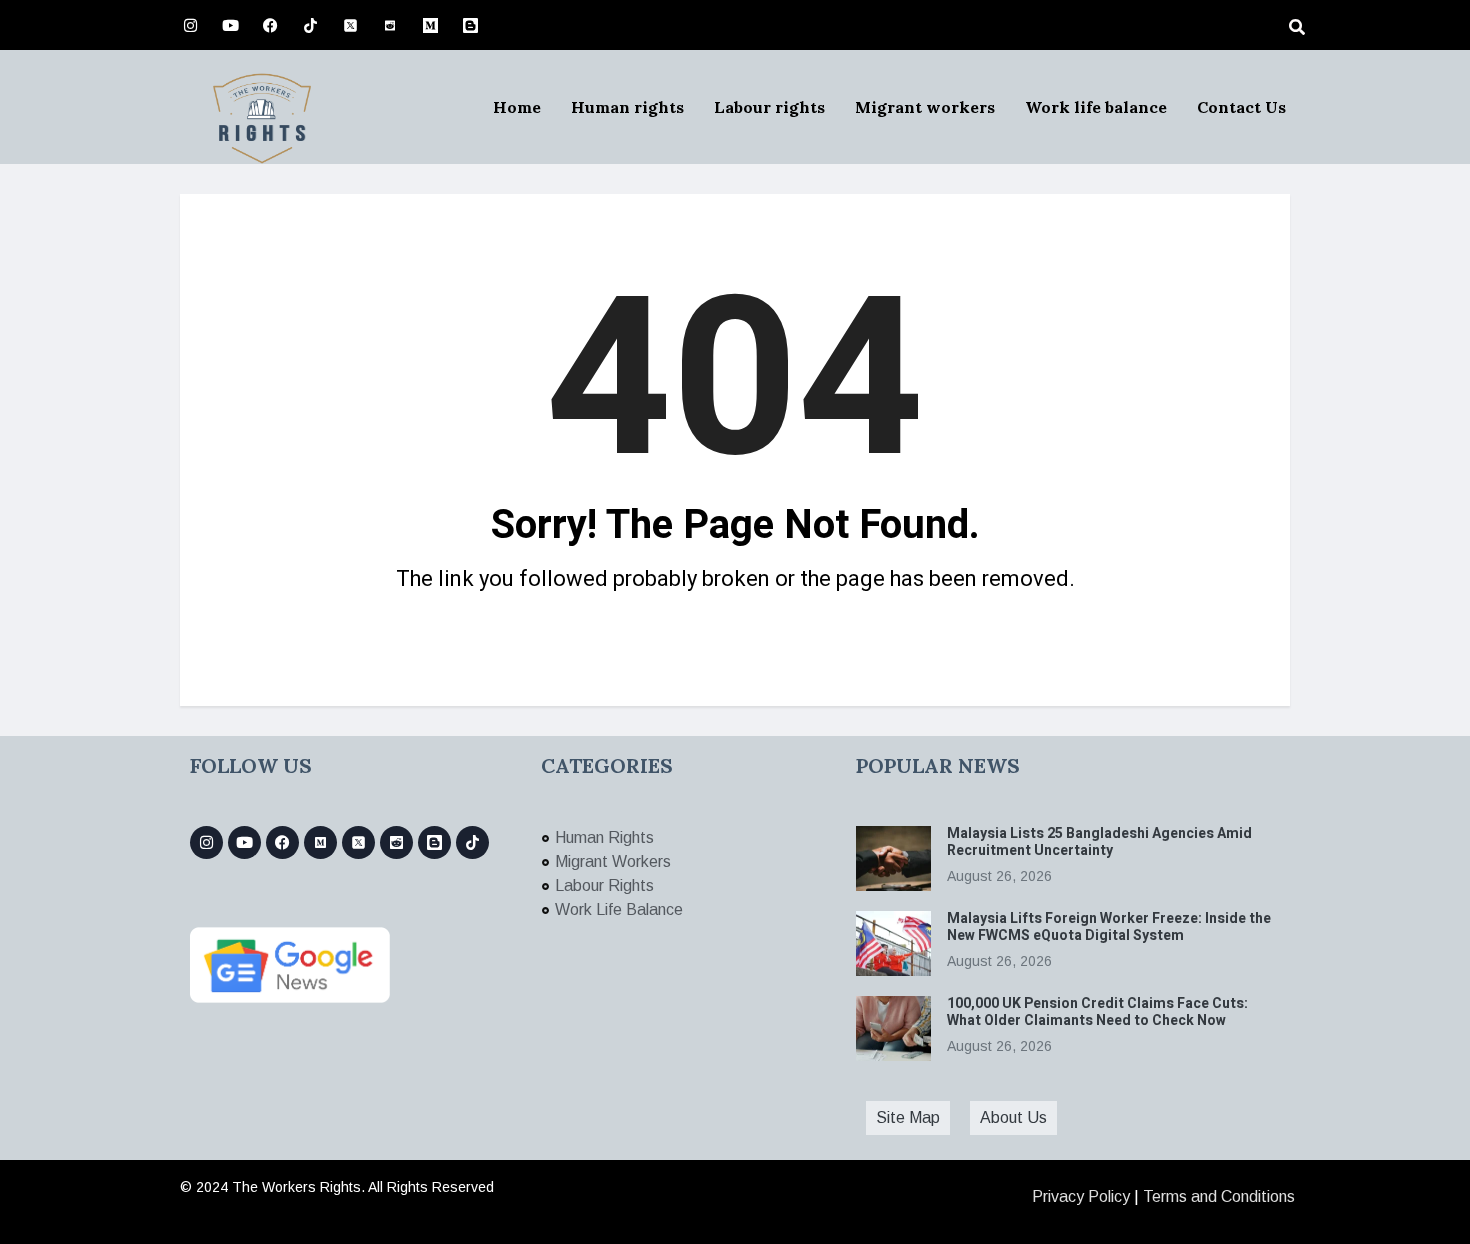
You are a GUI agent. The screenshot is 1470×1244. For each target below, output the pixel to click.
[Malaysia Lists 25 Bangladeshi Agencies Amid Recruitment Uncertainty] (893, 858)
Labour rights (769, 107)
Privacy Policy (1081, 1196)
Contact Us (1241, 107)
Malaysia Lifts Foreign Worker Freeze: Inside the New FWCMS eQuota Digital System (1109, 927)
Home (517, 107)
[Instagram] (190, 25)
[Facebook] (270, 25)
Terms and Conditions (1219, 1196)
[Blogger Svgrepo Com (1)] (470, 25)
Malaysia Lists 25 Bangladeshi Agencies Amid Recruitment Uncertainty (1099, 842)
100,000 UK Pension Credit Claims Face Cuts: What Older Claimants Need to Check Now (1097, 1012)
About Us (1013, 1117)
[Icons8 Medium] (320, 842)
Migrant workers (925, 107)
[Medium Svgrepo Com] (430, 25)
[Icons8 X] (350, 25)
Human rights (627, 107)
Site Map (908, 1117)
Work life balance (1096, 107)
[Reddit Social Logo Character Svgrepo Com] (390, 25)
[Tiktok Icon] (310, 25)
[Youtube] (230, 25)
